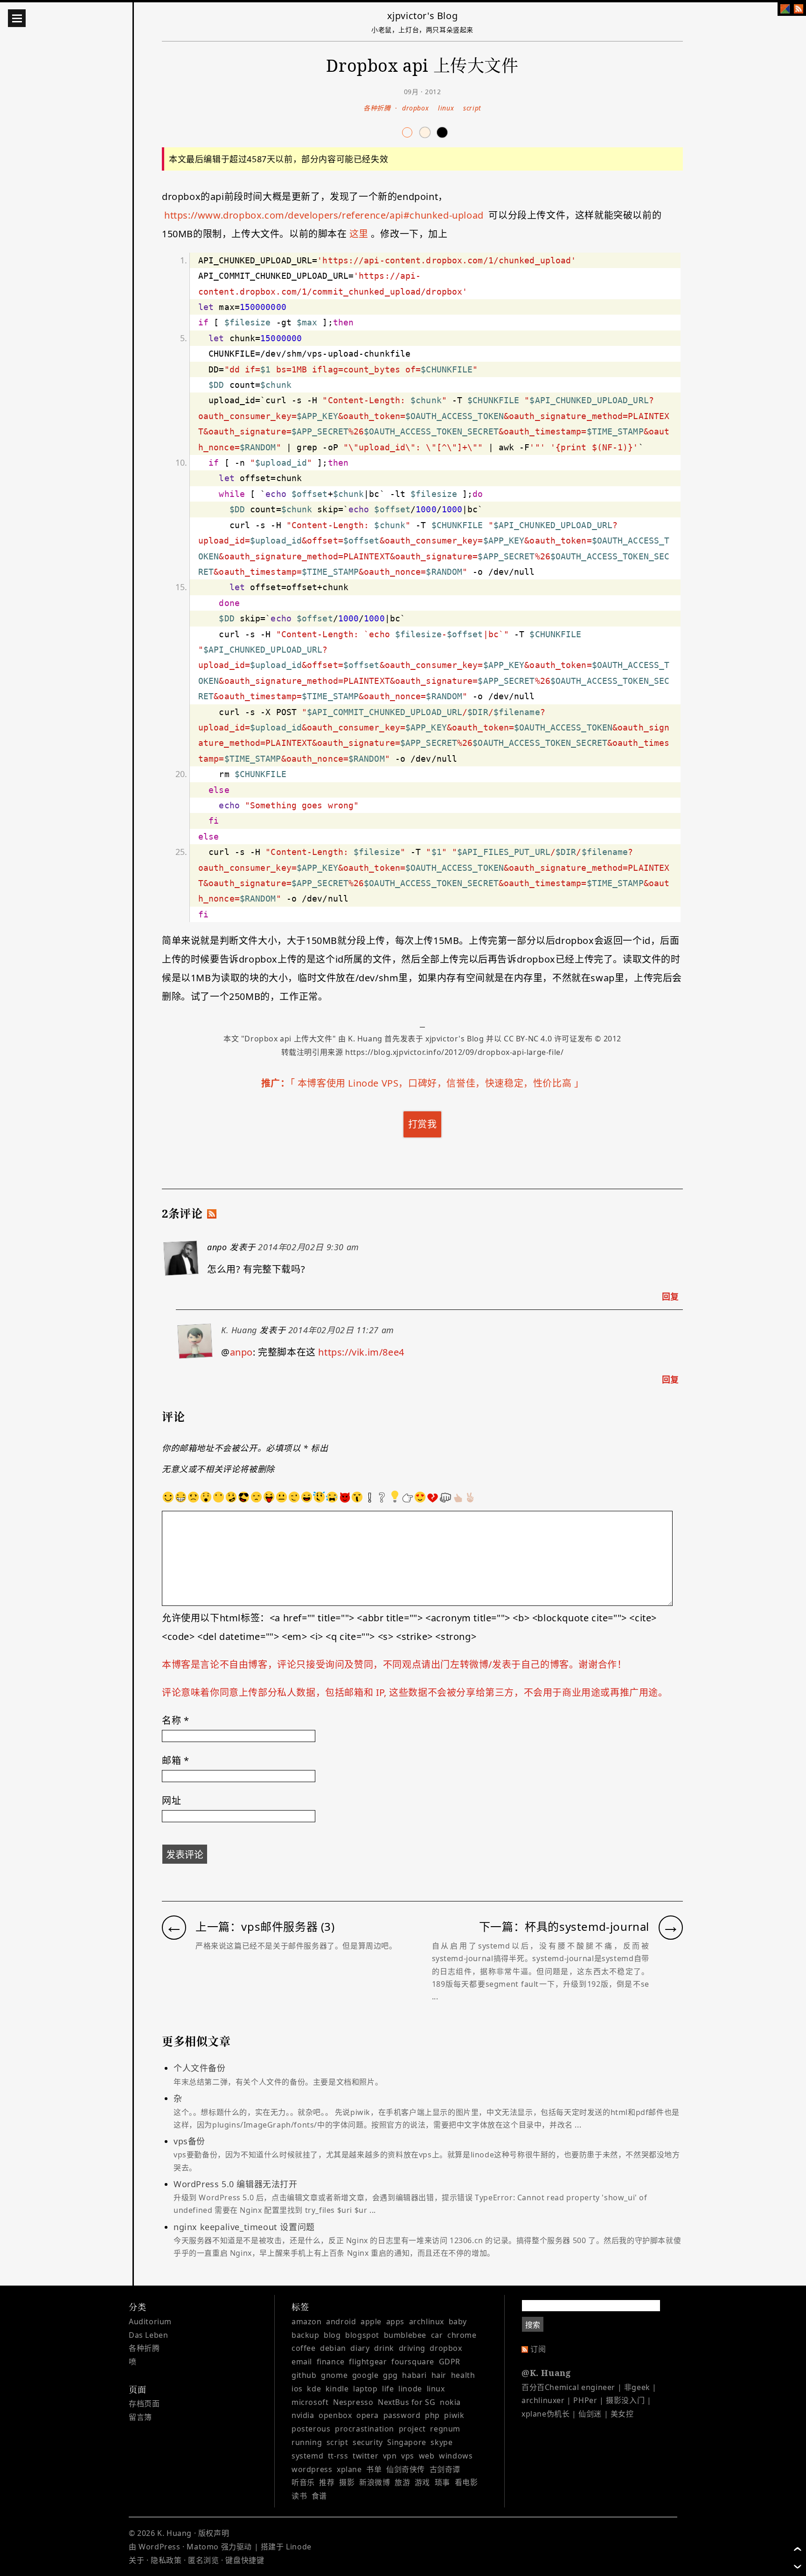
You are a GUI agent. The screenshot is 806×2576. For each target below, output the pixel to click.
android (341, 2321)
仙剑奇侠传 (406, 2469)
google (365, 2375)
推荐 (327, 2482)
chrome (462, 2335)
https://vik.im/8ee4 (361, 1352)
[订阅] (799, 9)
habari (414, 2375)
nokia (450, 2402)
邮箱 (175, 1760)
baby (458, 2321)
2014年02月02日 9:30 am (308, 1247)
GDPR (450, 2362)
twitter (365, 2456)
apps (395, 2321)
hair (439, 2375)
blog (332, 2335)
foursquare (413, 2362)
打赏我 (423, 1124)
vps (408, 2456)
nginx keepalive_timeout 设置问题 (427, 2240)
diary (360, 2348)
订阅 (538, 2349)
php (432, 2415)
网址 (171, 1801)
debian (333, 2348)
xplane (349, 2469)
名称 (175, 1720)
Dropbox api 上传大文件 (288, 1039)
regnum (445, 2429)
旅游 (402, 2482)
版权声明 (214, 2533)
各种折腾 (377, 108)
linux (446, 108)
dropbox (415, 108)
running (307, 2442)
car (437, 2335)
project (412, 2429)
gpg (390, 2375)
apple (371, 2321)
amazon (307, 2321)
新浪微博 (375, 2482)
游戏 (422, 2482)
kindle (337, 2389)
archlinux (427, 2321)
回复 (671, 1296)
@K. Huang (546, 2373)
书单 (374, 2469)
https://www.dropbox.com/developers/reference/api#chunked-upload (324, 215)
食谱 (319, 2496)
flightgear (368, 2362)
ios (297, 2389)
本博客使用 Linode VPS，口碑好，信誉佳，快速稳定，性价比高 (434, 1083)
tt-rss (338, 2456)
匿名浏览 (203, 2560)
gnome (334, 2375)
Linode (299, 2547)
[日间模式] (407, 132)
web (427, 2456)
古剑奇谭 (445, 2469)
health (463, 2375)
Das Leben (148, 2335)
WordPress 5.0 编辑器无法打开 (410, 2197)
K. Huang (365, 1039)
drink (384, 2348)
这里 (359, 234)
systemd (307, 2456)
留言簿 (140, 2417)
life (388, 2389)
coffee (304, 2348)
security (368, 2442)
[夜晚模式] (425, 132)
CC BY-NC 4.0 (528, 1039)
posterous (311, 2429)
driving (412, 2348)
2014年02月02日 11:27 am (341, 1330)
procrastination (365, 2429)
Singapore (406, 2442)
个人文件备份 (278, 2074)
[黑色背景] (442, 132)
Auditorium (150, 2321)
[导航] (17, 18)
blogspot (362, 2335)
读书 (299, 2496)
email (302, 2362)
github (304, 2375)
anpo (241, 1352)
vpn (390, 2456)
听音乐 (303, 2482)
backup (306, 2335)
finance (331, 2362)
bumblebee (405, 2335)
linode (410, 2389)
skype (441, 2442)
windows (456, 2456)
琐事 (442, 2482)
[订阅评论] (212, 1214)
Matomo (203, 2547)
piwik (454, 2415)
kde (314, 2389)
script (472, 108)
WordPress (159, 2547)
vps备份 (427, 2154)
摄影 (347, 2482)
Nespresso (353, 2402)
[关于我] (785, 9)
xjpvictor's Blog (423, 16)
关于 (136, 2560)
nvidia (303, 2415)
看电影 (466, 2482)
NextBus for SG (406, 2402)
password (402, 2415)
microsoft (310, 2402)
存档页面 (144, 2404)
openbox (335, 2415)
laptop (365, 2389)
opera (368, 2415)
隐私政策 (166, 2560)
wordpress (312, 2469)
